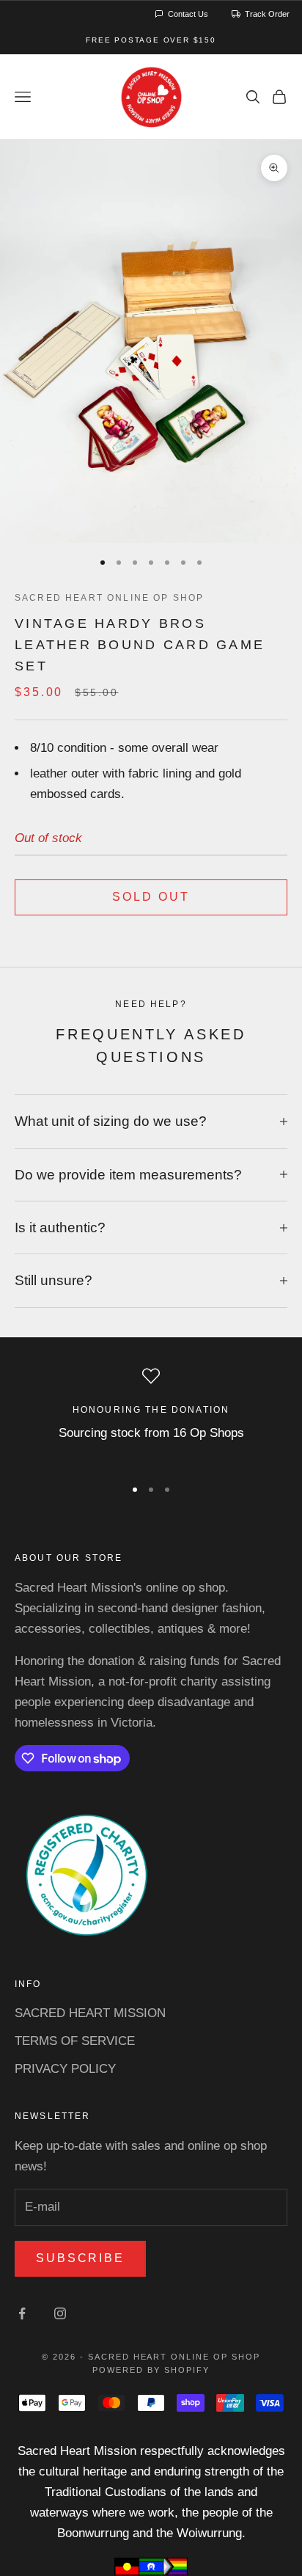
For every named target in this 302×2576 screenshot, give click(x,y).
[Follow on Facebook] (22, 2313)
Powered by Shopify (151, 2370)
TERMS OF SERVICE (75, 2041)
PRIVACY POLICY (65, 2069)
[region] (151, 1416)
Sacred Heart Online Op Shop (109, 598)
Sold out (151, 897)
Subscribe (80, 2258)
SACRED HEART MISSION (90, 2013)
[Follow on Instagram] (60, 2313)
